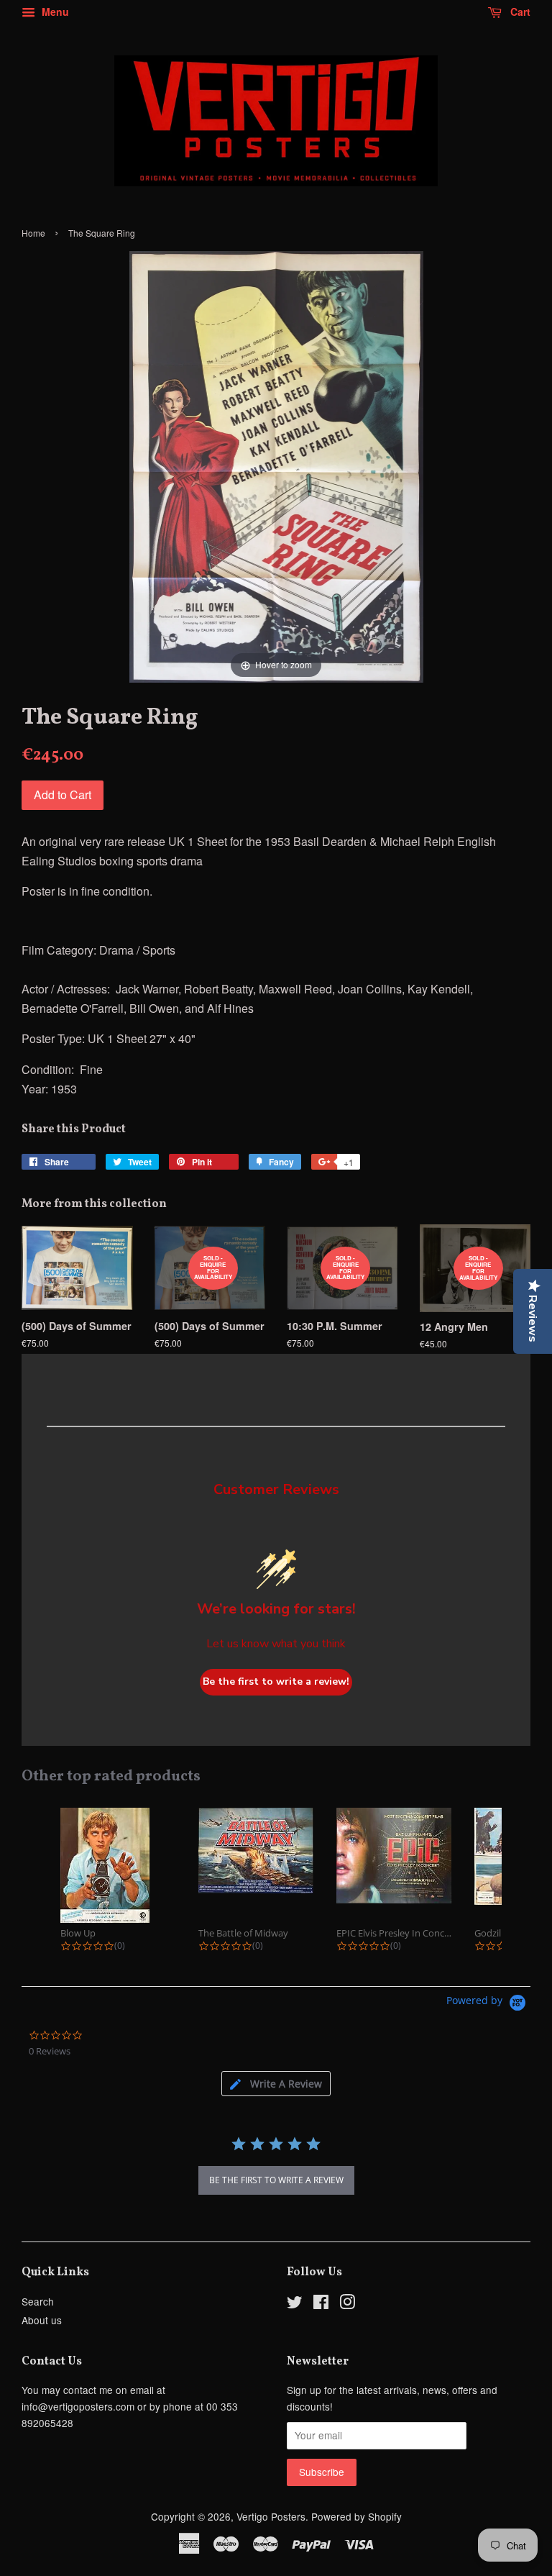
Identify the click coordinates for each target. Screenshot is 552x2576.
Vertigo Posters (271, 2516)
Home (33, 233)
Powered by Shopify (356, 2516)
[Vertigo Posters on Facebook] (321, 2304)
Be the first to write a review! (276, 1681)
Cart (519, 12)
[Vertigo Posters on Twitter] (295, 2304)
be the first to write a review (276, 2180)
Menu (54, 12)
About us (42, 2320)
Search (38, 2301)
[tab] (276, 2084)
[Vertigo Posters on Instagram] (347, 2304)
